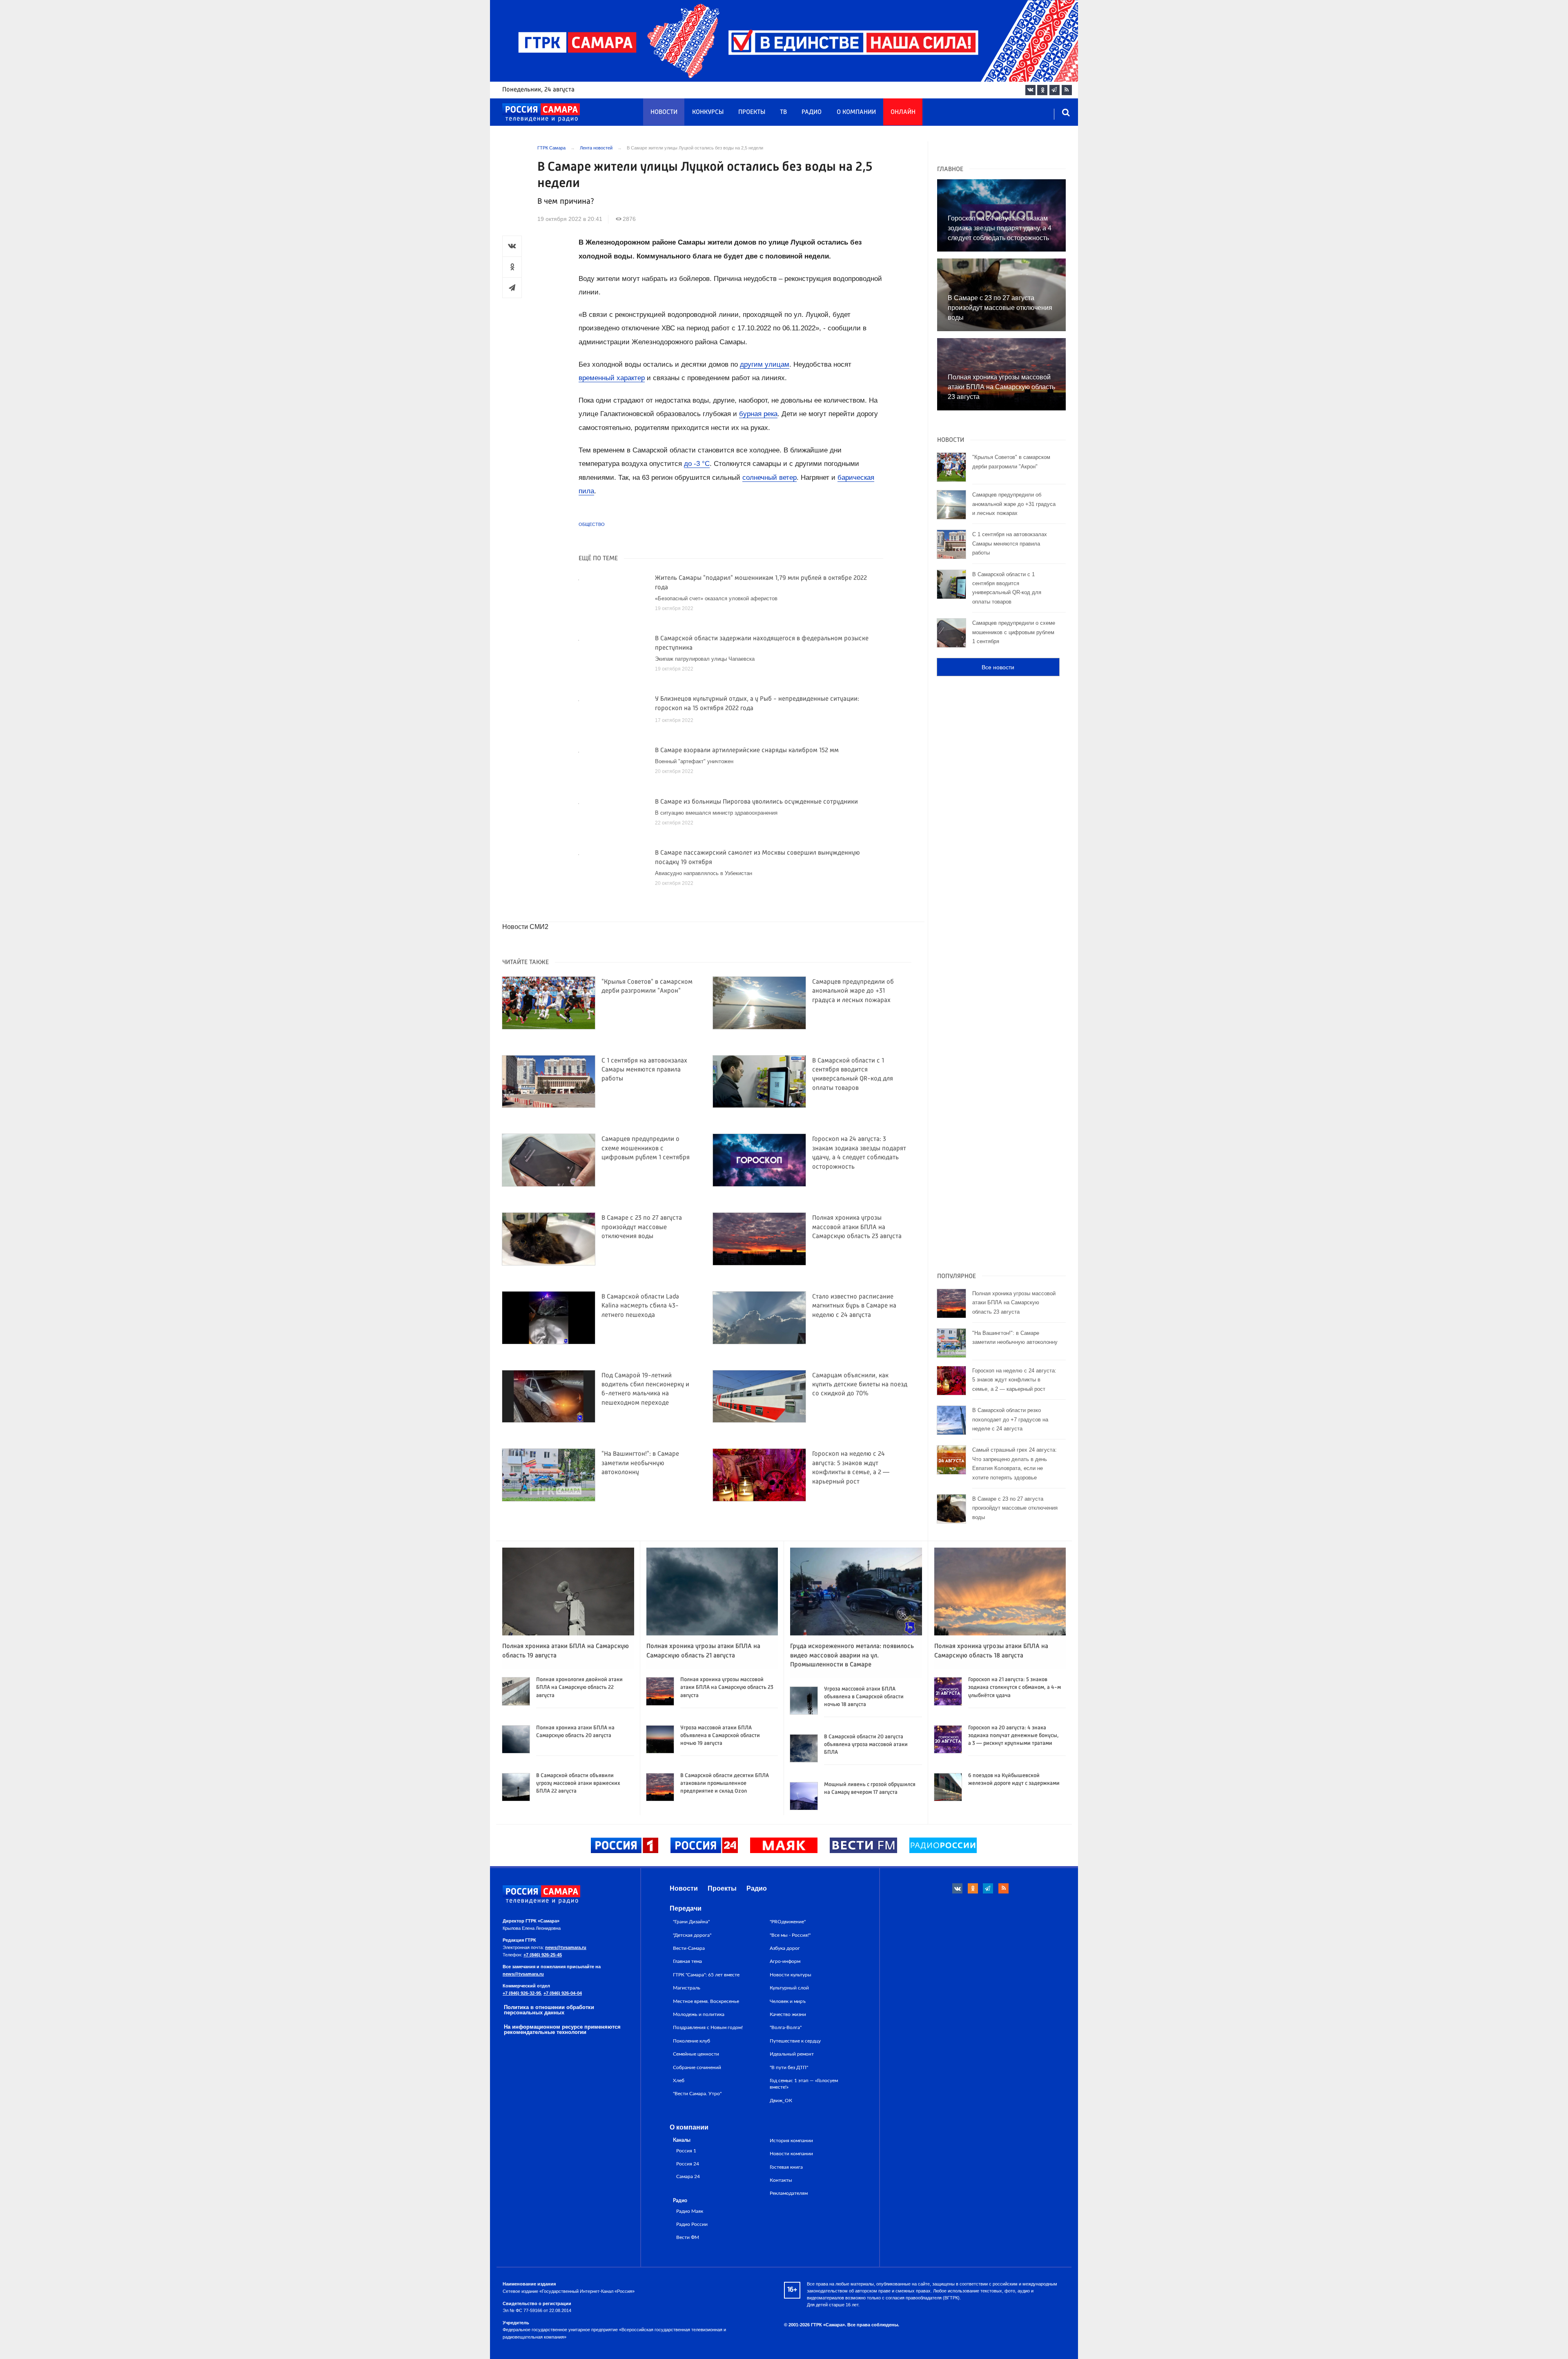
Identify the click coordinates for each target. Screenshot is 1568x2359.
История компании (791, 2141)
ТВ (783, 112)
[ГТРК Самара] (541, 113)
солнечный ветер (770, 478)
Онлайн (903, 112)
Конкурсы (708, 112)
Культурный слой (789, 1988)
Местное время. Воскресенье (706, 2001)
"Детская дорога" (692, 1935)
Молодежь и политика (699, 2014)
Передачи (686, 1908)
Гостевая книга (786, 2167)
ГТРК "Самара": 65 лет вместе (706, 1975)
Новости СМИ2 (525, 927)
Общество (592, 524)
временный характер (612, 378)
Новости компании (791, 2154)
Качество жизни (788, 2014)
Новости (664, 112)
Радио (812, 112)
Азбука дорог (785, 1948)
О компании (856, 112)
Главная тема (687, 1961)
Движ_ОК (781, 2101)
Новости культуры (791, 1975)
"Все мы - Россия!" (790, 1935)
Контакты (781, 2180)
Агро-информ (785, 1961)
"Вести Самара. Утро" (697, 2094)
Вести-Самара (689, 1948)
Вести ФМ (688, 2238)
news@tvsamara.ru (566, 1947)
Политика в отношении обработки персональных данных (549, 2010)
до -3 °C (697, 464)
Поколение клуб (692, 2041)
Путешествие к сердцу (795, 2041)
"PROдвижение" (788, 1922)
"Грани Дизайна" (691, 1922)
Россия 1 (686, 2151)
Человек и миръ (788, 2001)
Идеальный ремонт (792, 2054)
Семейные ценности (696, 2054)
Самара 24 (688, 2177)
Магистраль (687, 1988)
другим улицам (765, 364)
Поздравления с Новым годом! (708, 2027)
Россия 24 (688, 2164)
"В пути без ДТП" (789, 2067)
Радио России (692, 2224)
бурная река (758, 414)
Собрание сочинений (697, 2067)
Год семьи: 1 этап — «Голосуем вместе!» (804, 2084)
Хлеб (679, 2081)
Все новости (998, 667)
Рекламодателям (789, 2193)
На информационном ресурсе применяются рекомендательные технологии (562, 2029)
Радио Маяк (690, 2211)
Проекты (752, 112)
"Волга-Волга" (786, 2027)
